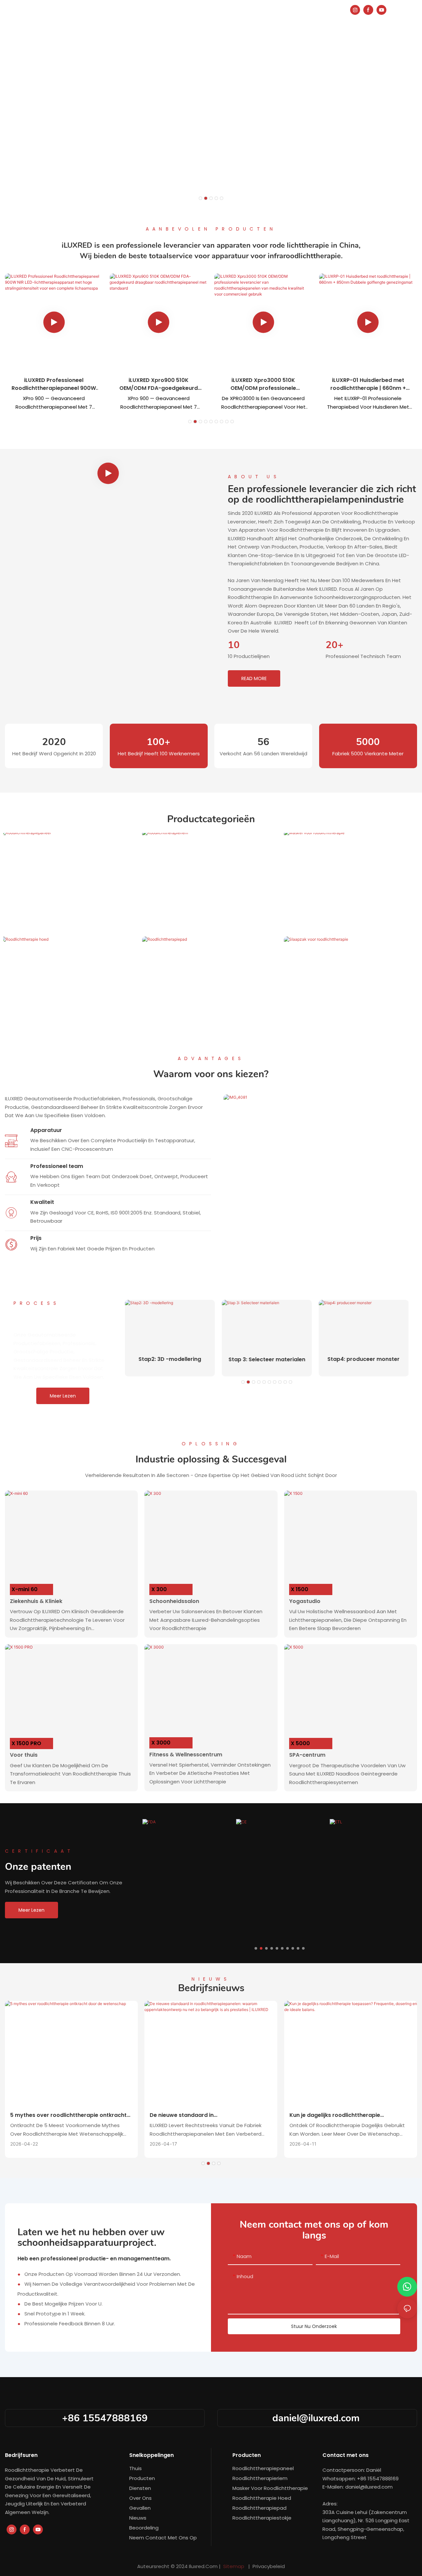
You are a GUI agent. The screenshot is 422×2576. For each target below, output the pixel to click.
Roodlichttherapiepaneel (71, 917)
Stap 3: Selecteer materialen (267, 1359)
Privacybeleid (268, 2566)
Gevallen (140, 2508)
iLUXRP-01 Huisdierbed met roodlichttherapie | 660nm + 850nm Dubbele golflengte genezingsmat (368, 384)
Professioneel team (57, 1166)
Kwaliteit (42, 1202)
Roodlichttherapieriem (213, 917)
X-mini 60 (25, 1589)
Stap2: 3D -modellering (170, 1359)
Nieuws (138, 2518)
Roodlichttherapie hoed (71, 1024)
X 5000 (300, 1743)
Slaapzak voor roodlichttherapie (354, 1024)
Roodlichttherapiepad (213, 1024)
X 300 (159, 1589)
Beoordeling (144, 2528)
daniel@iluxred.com (317, 2418)
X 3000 (161, 1743)
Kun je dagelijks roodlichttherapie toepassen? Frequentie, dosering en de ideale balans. (342, 2115)
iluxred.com (204, 2566)
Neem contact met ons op (163, 2538)
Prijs (36, 1238)
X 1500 (300, 1589)
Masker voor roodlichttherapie (354, 917)
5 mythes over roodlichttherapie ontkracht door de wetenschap (68, 2115)
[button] (200, 198)
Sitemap (234, 2566)
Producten (142, 2478)
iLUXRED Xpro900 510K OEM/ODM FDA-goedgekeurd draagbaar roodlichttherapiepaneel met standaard (159, 384)
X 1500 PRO (26, 1743)
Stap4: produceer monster (363, 1359)
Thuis (136, 2468)
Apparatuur (46, 1130)
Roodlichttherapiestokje (262, 2518)
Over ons (140, 2498)
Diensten (140, 2488)
